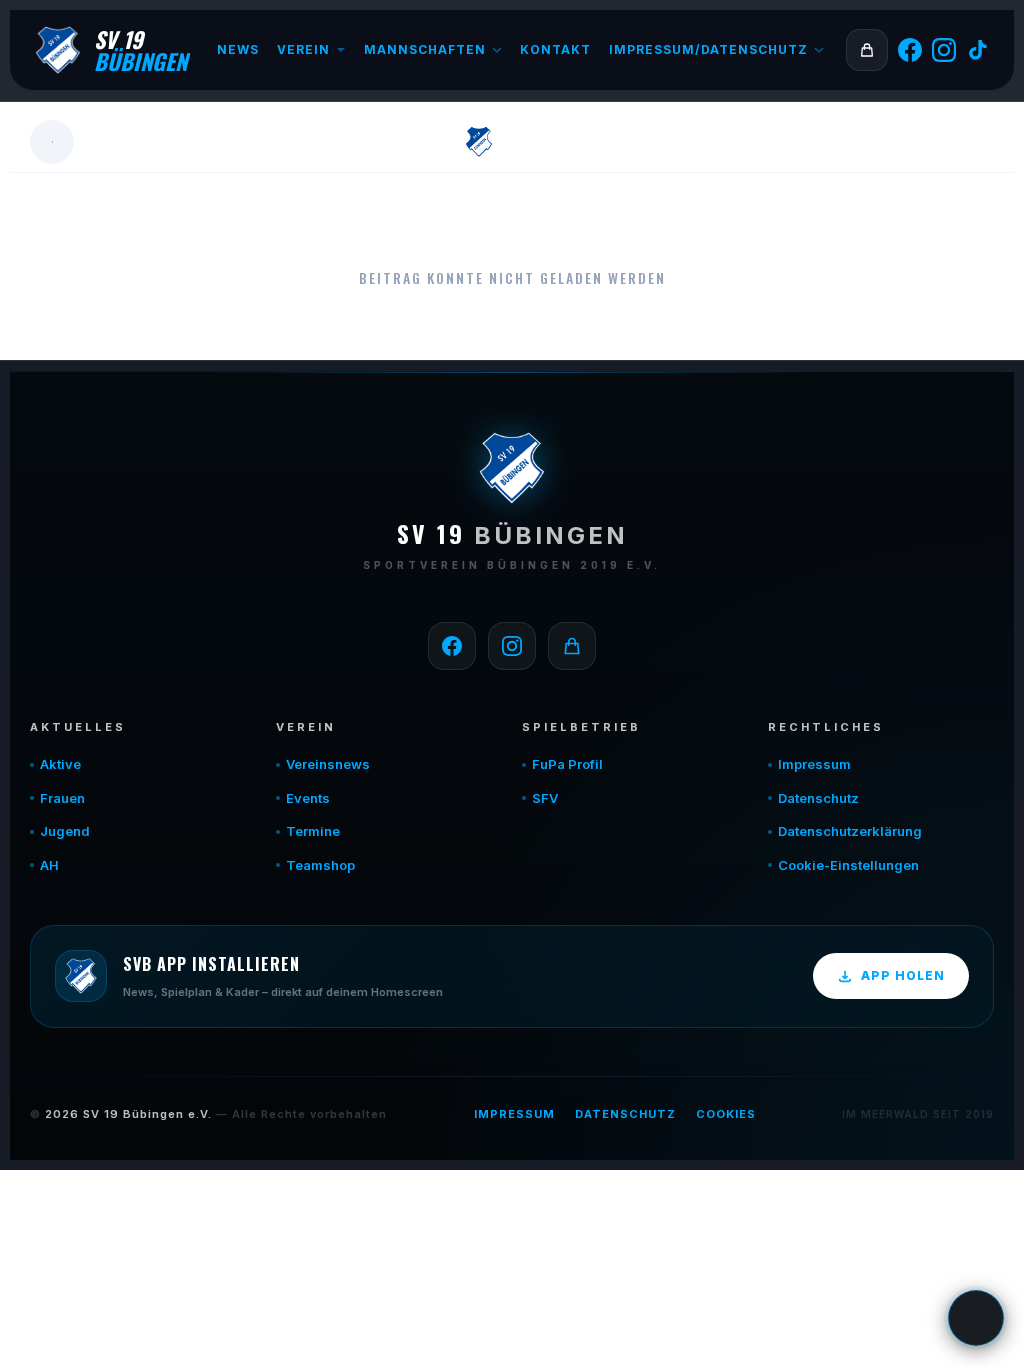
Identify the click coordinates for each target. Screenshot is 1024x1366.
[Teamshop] (572, 646)
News (238, 49)
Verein (303, 49)
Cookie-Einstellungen (848, 865)
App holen (903, 975)
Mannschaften (425, 49)
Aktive (60, 764)
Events (308, 798)
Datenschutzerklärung (850, 831)
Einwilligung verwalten (976, 1318)
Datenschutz (818, 798)
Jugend (65, 831)
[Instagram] (944, 50)
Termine (313, 831)
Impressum (814, 764)
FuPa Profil (567, 764)
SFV (545, 798)
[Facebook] (910, 50)
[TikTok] (978, 50)
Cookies (726, 1114)
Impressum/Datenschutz (708, 49)
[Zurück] (52, 142)
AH (49, 865)
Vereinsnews (328, 764)
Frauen (62, 798)
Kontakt (555, 49)
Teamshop (320, 865)
